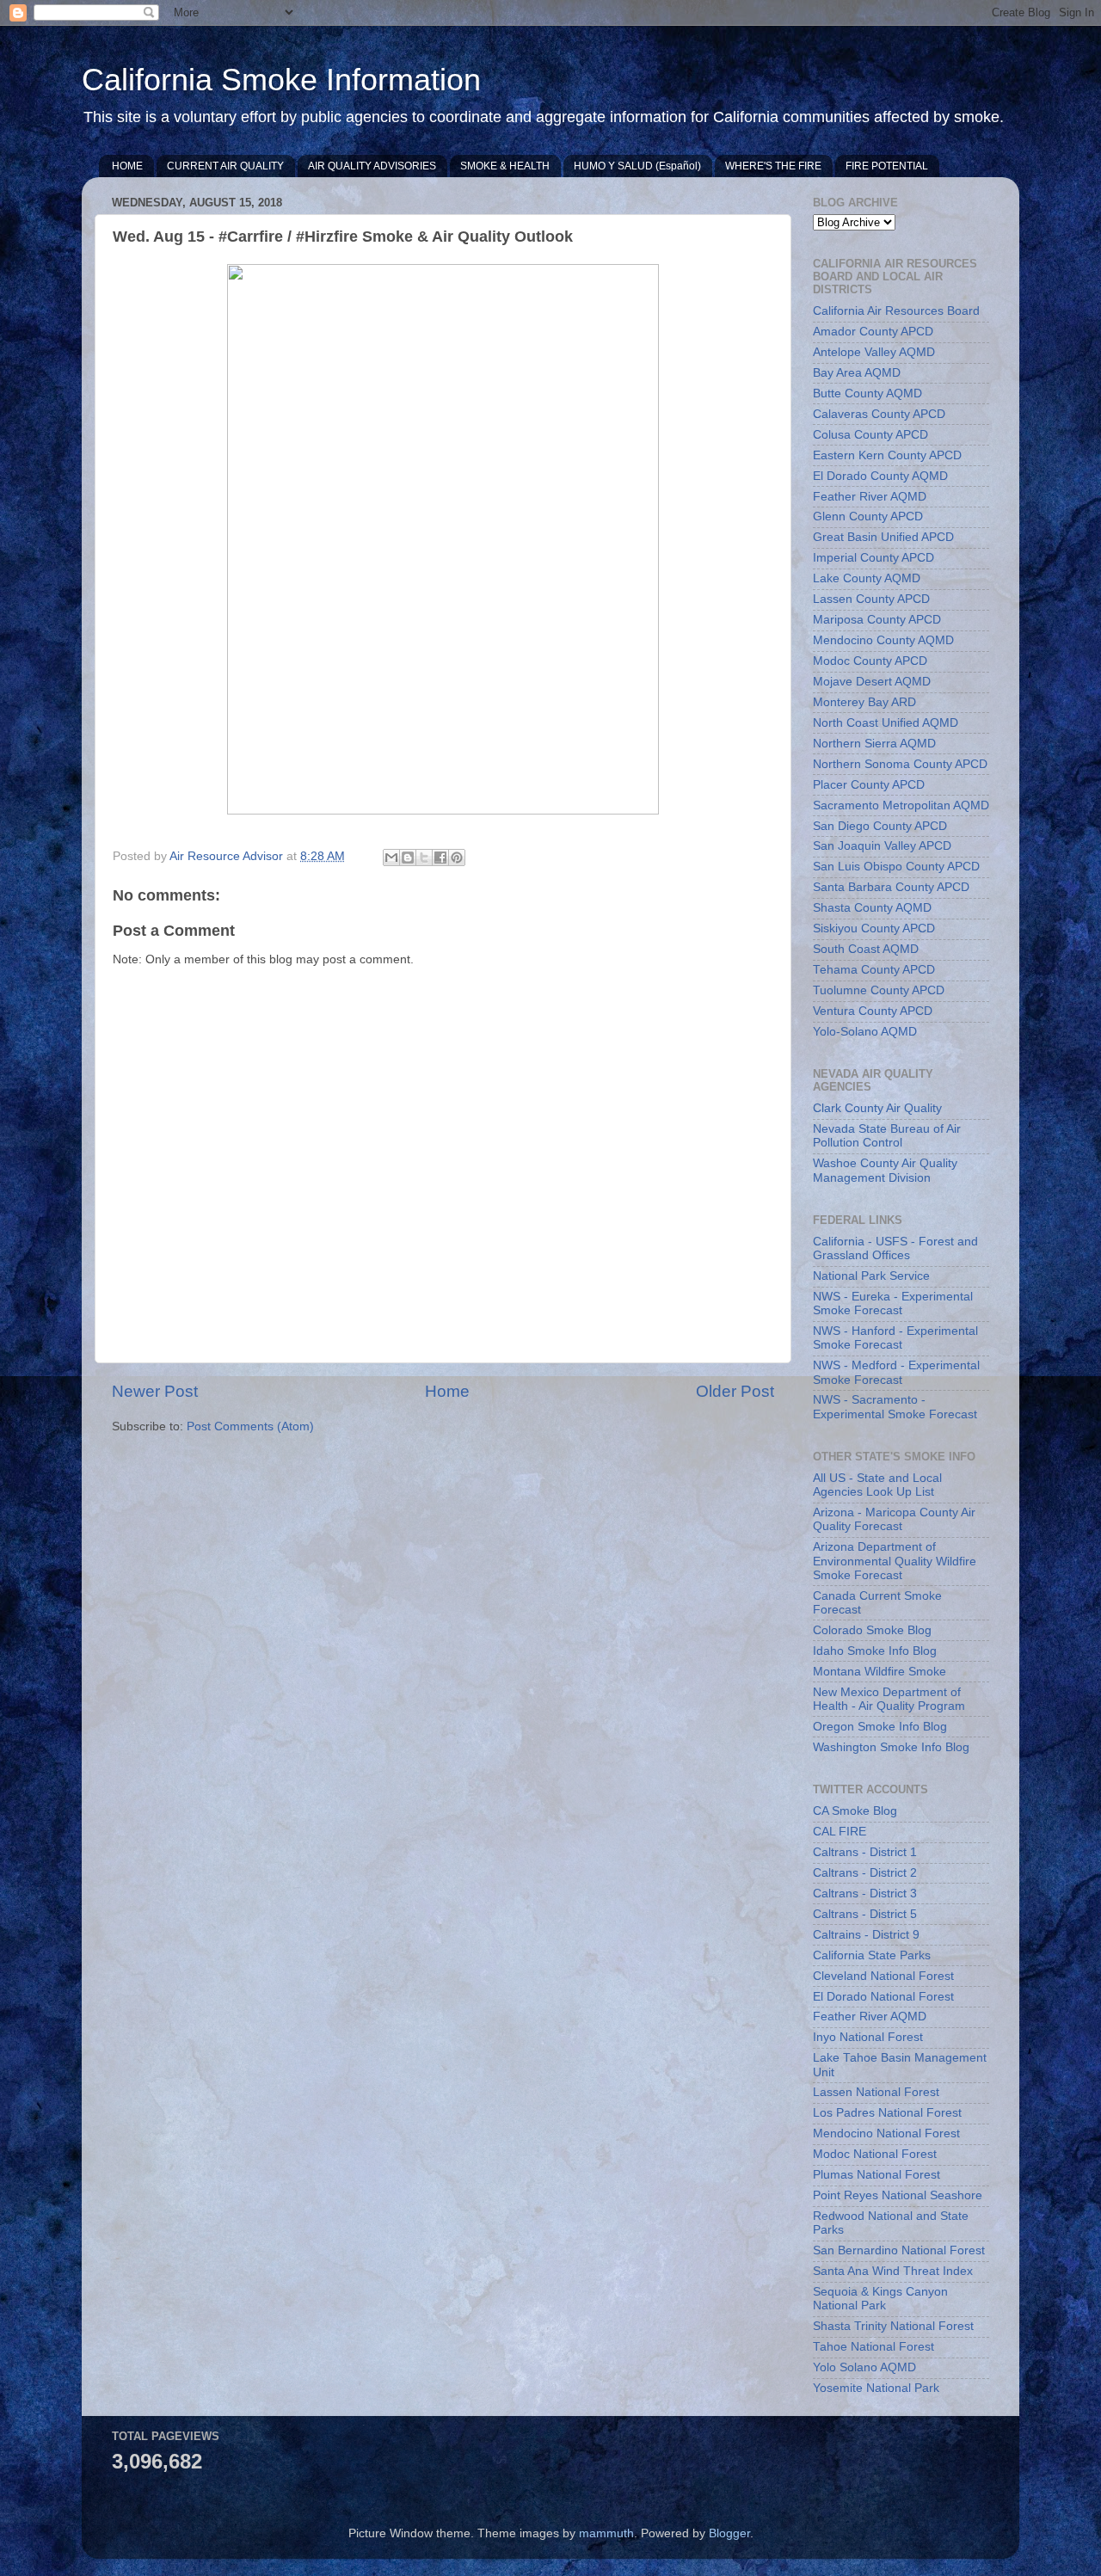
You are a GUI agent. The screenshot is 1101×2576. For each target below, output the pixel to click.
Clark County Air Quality (877, 1108)
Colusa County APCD (870, 435)
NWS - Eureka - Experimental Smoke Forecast (893, 1303)
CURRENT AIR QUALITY (225, 166)
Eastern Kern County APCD (887, 455)
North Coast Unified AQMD (886, 723)
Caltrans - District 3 (865, 1894)
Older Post (735, 1391)
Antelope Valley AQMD (874, 352)
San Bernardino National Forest (899, 2250)
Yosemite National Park (876, 2388)
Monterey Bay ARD (864, 702)
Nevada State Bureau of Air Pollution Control (887, 1136)
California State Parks (872, 1955)
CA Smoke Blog (855, 1811)
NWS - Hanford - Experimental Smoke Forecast (895, 1338)
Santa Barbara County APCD (891, 887)
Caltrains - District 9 (866, 1935)
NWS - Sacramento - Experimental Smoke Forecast (895, 1407)
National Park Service (871, 1276)
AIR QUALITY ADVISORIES (372, 166)
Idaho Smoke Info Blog (875, 1651)
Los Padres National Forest (887, 2113)
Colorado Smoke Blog (872, 1630)
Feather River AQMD (870, 497)
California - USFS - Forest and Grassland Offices (895, 1248)
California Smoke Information (281, 80)
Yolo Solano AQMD (864, 2367)
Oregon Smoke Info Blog (880, 1727)
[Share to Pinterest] (457, 858)
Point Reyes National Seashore (898, 2195)
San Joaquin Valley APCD (882, 846)
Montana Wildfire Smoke (880, 1672)
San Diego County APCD (880, 826)
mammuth (606, 2533)
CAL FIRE (840, 1832)
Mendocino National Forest (886, 2133)
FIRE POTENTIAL (887, 166)
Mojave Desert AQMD (872, 682)
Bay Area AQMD (857, 373)
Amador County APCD (873, 332)
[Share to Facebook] (440, 858)
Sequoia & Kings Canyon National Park (880, 2299)
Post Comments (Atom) (250, 1426)
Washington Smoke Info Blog (891, 1747)
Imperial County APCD (873, 558)
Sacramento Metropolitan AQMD (901, 805)
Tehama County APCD (874, 970)
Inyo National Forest (868, 2037)
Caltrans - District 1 (865, 1852)
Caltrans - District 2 (865, 1873)
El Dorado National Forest (883, 1997)
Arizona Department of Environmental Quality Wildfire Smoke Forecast (895, 1561)
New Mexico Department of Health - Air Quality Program (889, 1699)
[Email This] (391, 858)
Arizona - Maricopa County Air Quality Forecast (894, 1519)
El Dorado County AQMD (880, 476)
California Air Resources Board (896, 311)
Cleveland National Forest (883, 1976)
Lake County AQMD (867, 578)
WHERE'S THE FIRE (773, 166)
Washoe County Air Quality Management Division (885, 1170)
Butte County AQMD (867, 393)
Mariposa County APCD (877, 620)
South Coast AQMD (866, 949)
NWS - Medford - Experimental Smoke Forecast (896, 1372)
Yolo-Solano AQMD (865, 1032)
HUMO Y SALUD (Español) (637, 166)
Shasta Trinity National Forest (893, 2326)
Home (447, 1391)
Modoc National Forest (875, 2154)
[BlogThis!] (408, 858)
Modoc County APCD (870, 661)
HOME (127, 166)
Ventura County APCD (873, 1011)
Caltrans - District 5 (865, 1914)
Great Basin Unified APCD (883, 537)
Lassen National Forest (876, 2092)
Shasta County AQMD (872, 908)
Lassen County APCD (871, 599)
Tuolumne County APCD (879, 990)
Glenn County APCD (868, 516)
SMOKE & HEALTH (505, 166)
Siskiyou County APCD (874, 928)
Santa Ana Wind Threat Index (893, 2271)
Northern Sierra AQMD (874, 744)
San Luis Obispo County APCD (896, 867)
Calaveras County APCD (879, 414)
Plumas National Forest (876, 2175)
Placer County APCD (869, 785)
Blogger (729, 2533)
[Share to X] (424, 858)
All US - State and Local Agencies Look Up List (877, 1485)
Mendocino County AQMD (883, 640)
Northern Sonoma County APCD (900, 764)
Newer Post (155, 1391)
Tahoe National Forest (873, 2347)
